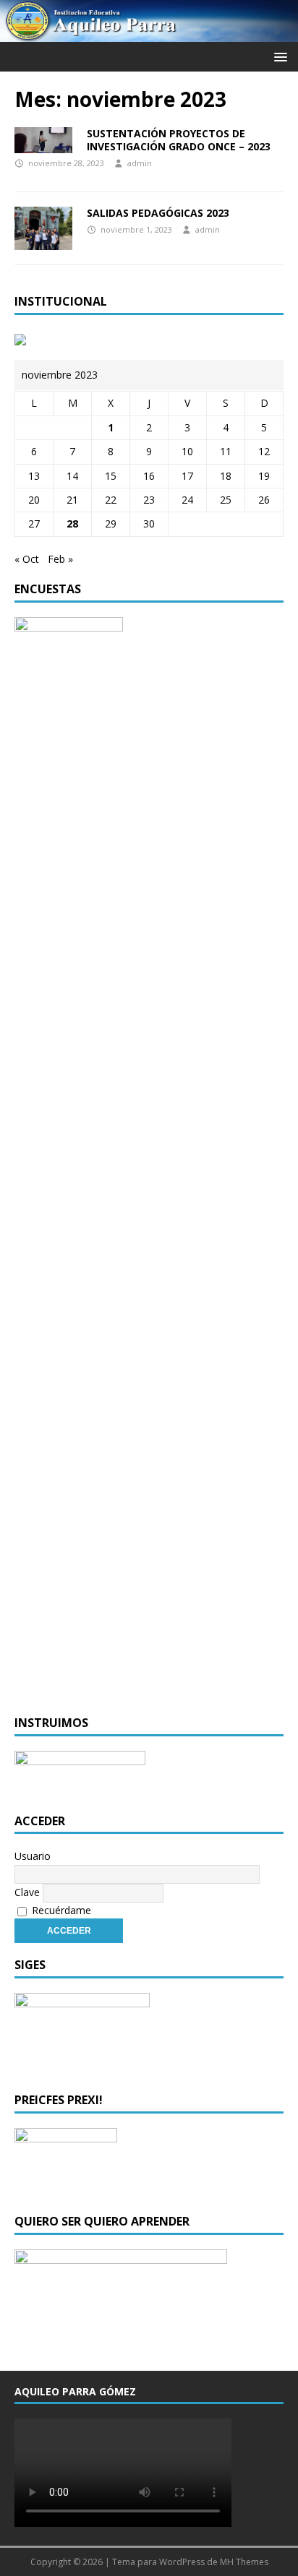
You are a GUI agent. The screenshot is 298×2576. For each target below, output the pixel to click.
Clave (27, 1892)
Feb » (60, 559)
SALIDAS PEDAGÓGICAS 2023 (158, 213)
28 (72, 524)
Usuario (33, 1856)
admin (140, 163)
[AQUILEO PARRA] (149, 34)
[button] (278, 56)
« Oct (27, 559)
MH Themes (244, 2562)
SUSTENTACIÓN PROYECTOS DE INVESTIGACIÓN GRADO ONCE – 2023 (179, 140)
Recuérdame (60, 1910)
